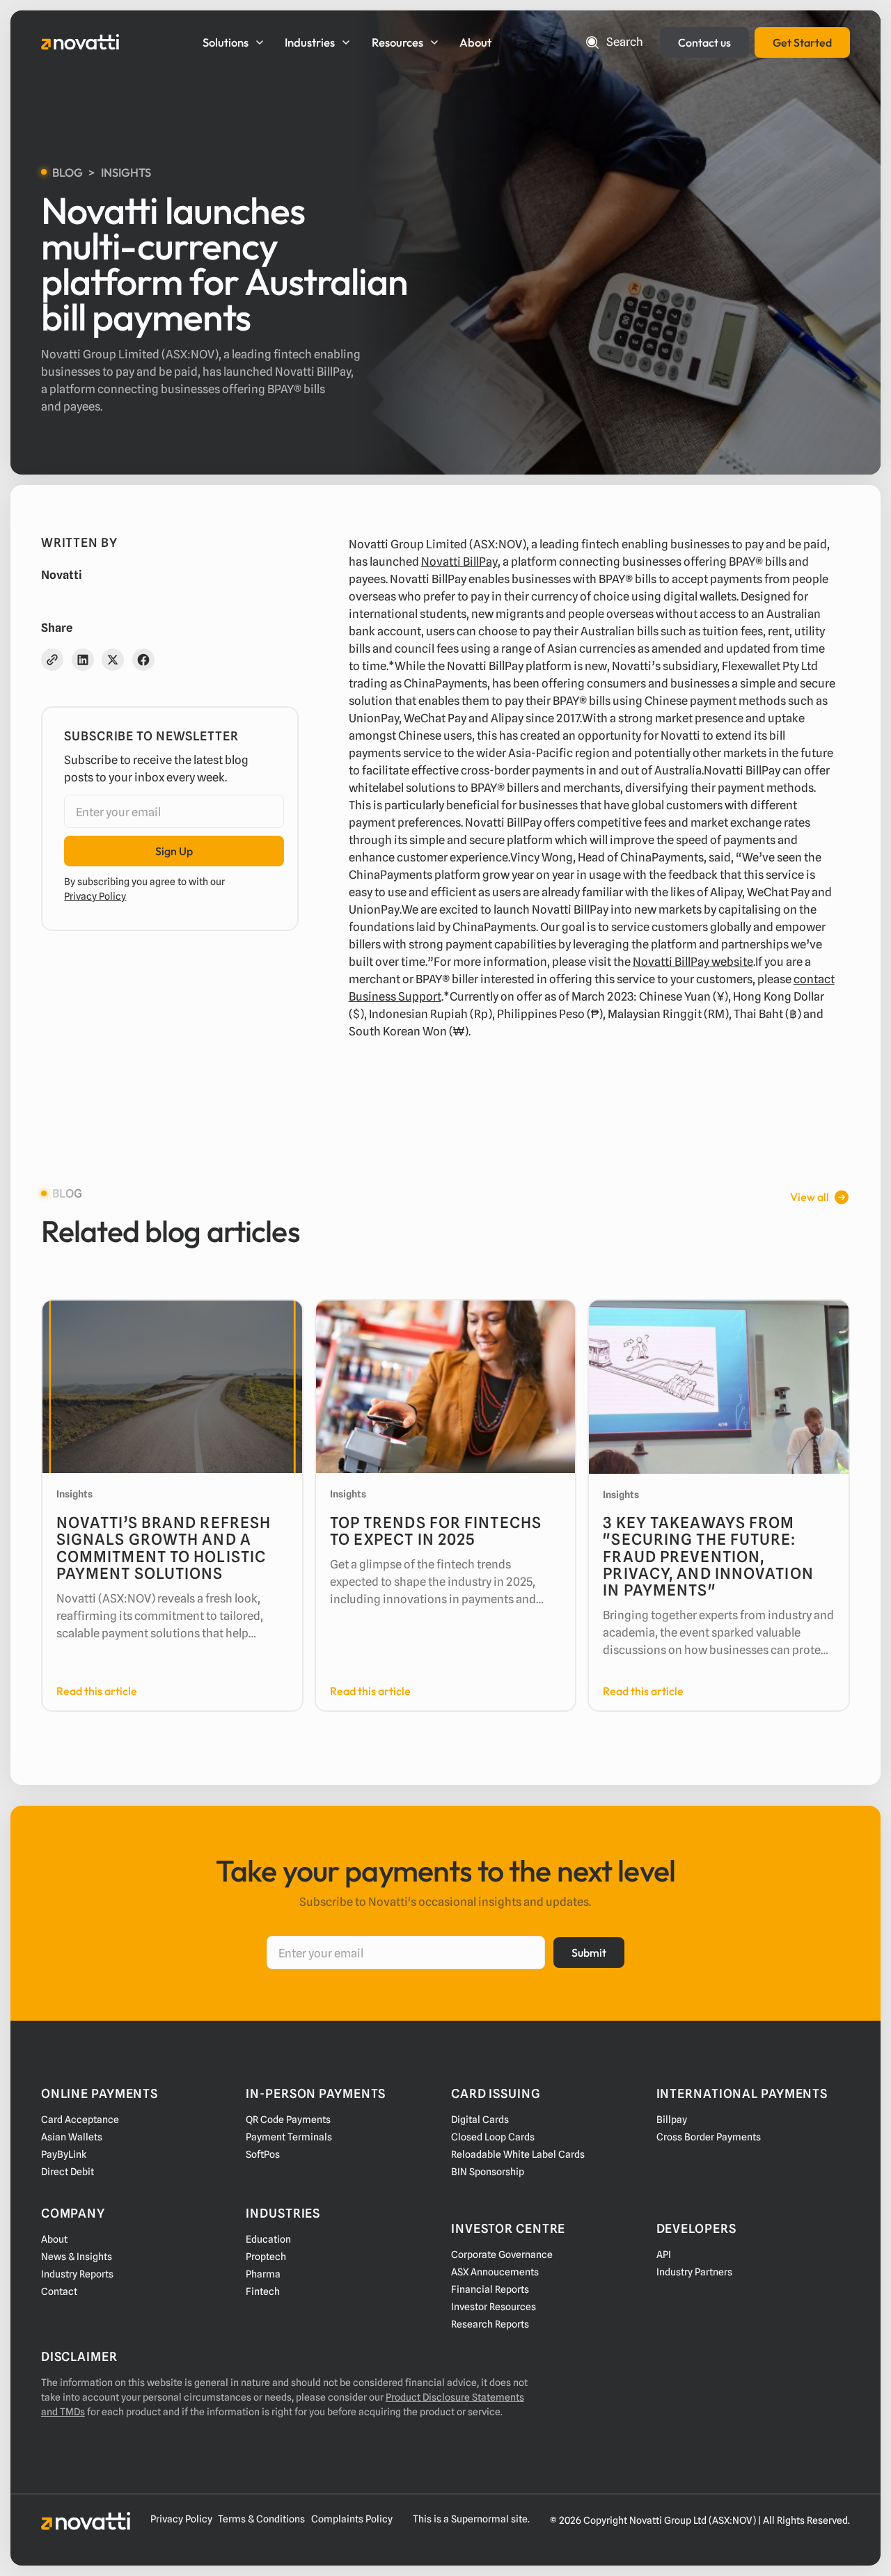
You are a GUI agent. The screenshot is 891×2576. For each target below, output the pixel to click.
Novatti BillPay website (693, 962)
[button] (236, 42)
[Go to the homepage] (86, 2521)
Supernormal (480, 2519)
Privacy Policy (95, 896)
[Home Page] (80, 42)
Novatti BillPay (459, 562)
